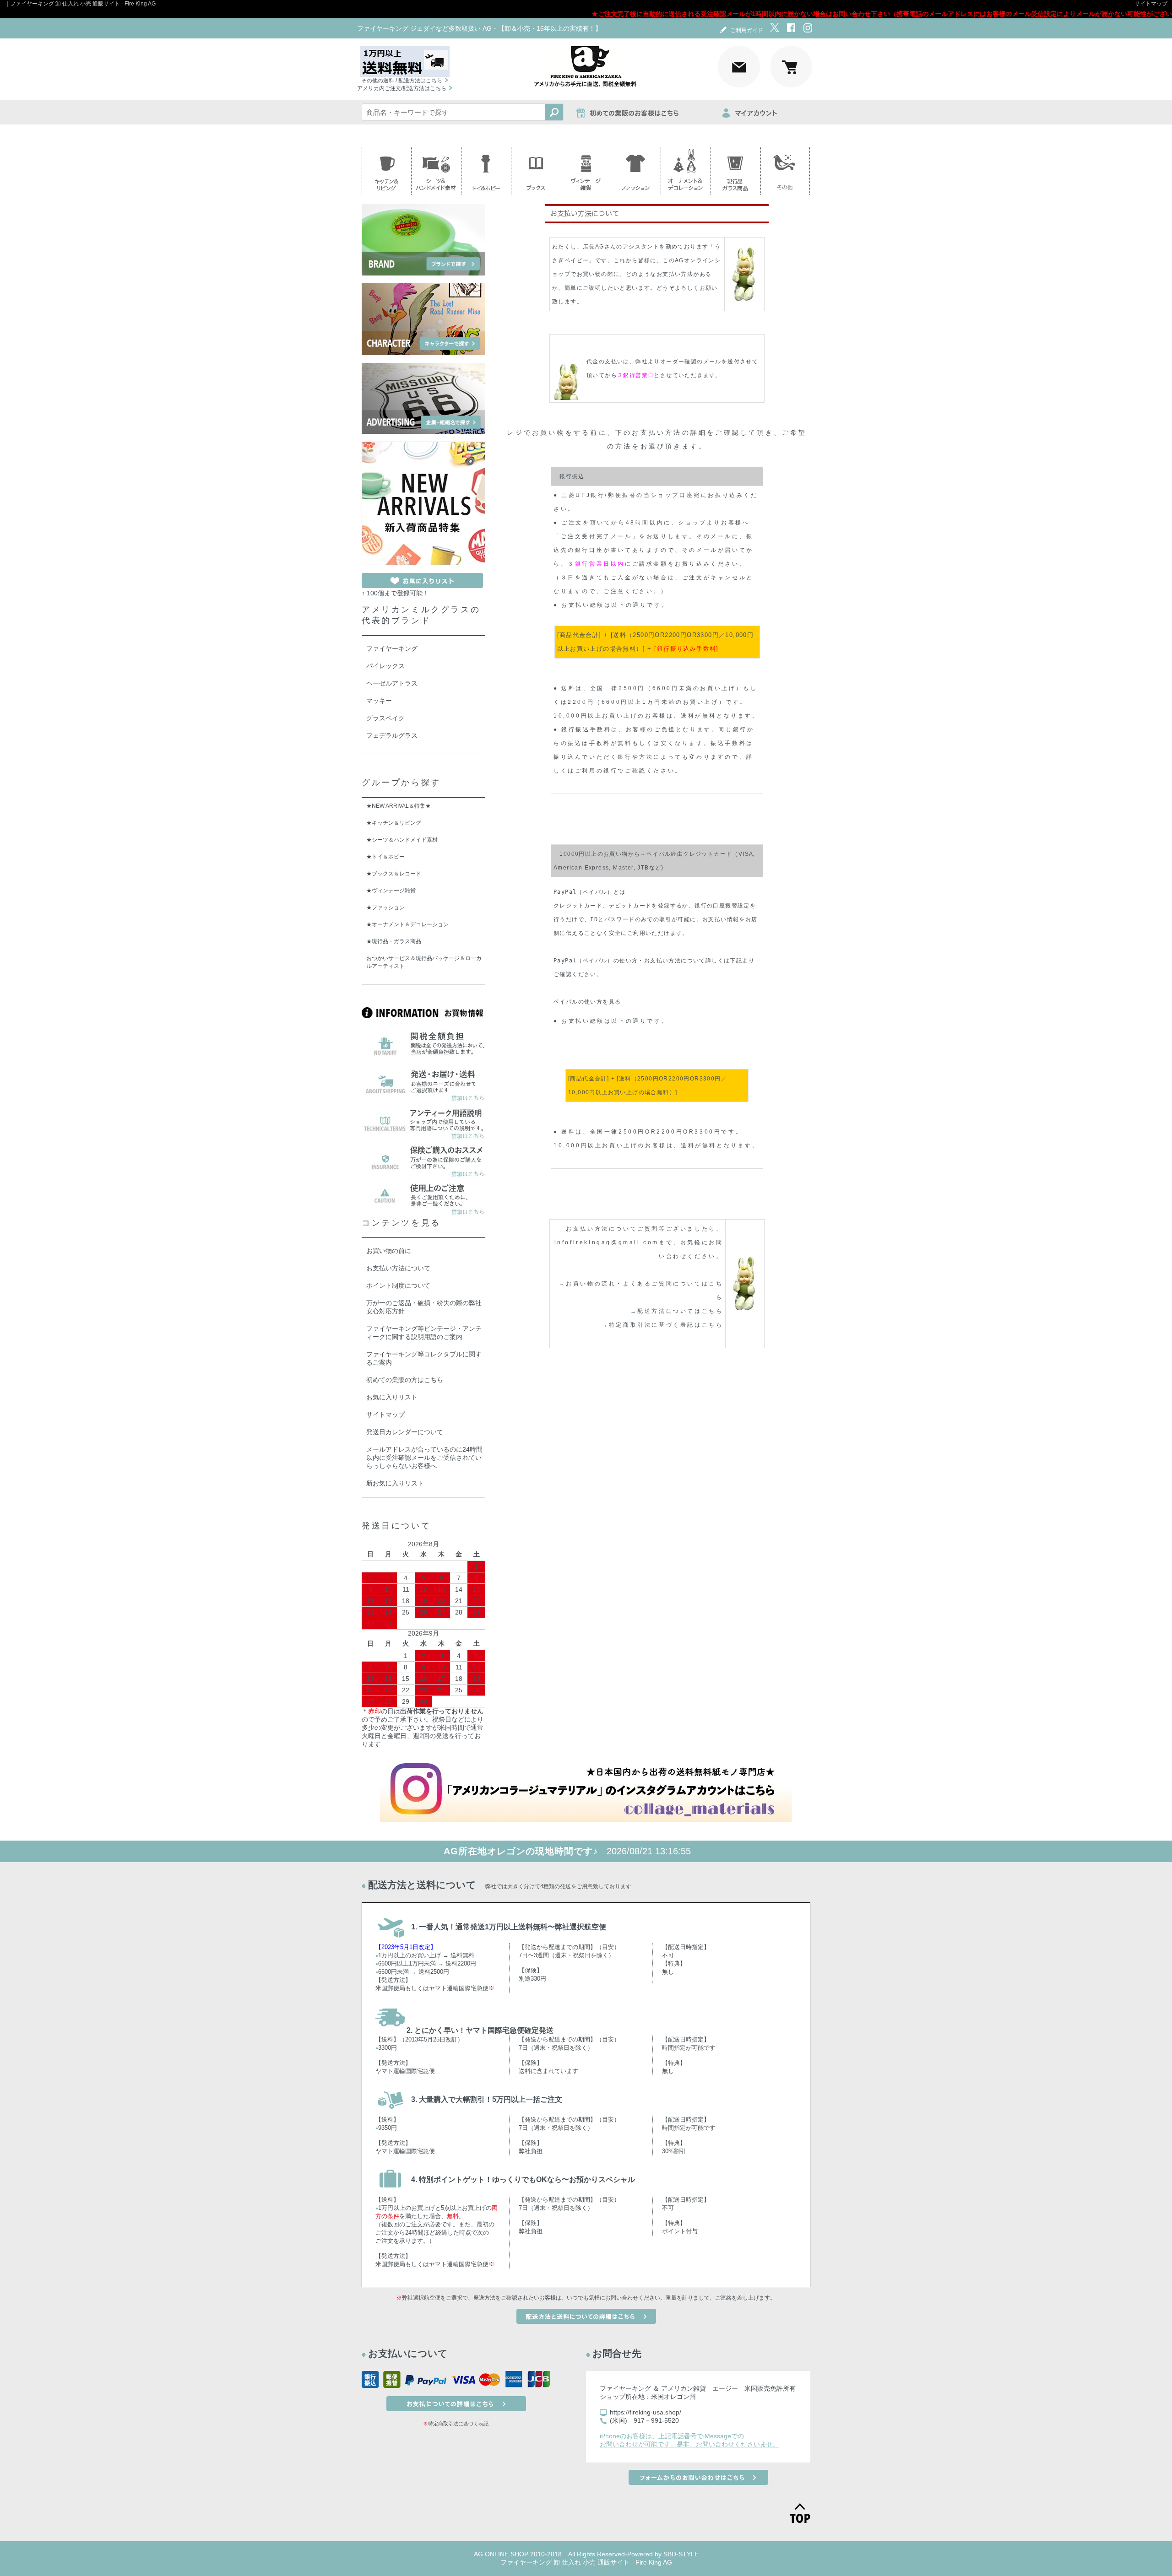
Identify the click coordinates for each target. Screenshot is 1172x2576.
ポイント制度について (398, 1285)
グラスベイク (385, 718)
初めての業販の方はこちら (405, 1380)
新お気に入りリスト (395, 1483)
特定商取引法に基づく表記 (458, 2424)
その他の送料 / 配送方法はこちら (402, 81)
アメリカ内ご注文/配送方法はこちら (402, 88)
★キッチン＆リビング (394, 823)
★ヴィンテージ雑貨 (391, 891)
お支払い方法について (398, 1268)
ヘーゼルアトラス (392, 683)
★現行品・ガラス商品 (394, 941)
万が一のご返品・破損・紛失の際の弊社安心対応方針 (424, 1307)
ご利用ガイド (747, 30)
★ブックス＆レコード (394, 874)
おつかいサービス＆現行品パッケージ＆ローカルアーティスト (424, 962)
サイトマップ (1151, 4)
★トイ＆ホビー (385, 857)
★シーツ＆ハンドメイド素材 (402, 840)
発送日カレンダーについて (405, 1432)
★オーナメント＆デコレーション (407, 924)
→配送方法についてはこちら (677, 1311)
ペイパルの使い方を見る (587, 1002)
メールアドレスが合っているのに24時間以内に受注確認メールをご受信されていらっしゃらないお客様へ (424, 1458)
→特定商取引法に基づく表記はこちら (662, 1325)
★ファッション (385, 907)
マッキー (379, 701)
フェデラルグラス (392, 735)
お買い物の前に (389, 1251)
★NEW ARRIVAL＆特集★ (399, 806)
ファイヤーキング (392, 648)
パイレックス (385, 666)
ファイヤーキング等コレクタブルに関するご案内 (424, 1358)
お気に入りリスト (392, 1397)
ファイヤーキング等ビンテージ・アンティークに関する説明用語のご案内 (424, 1333)
